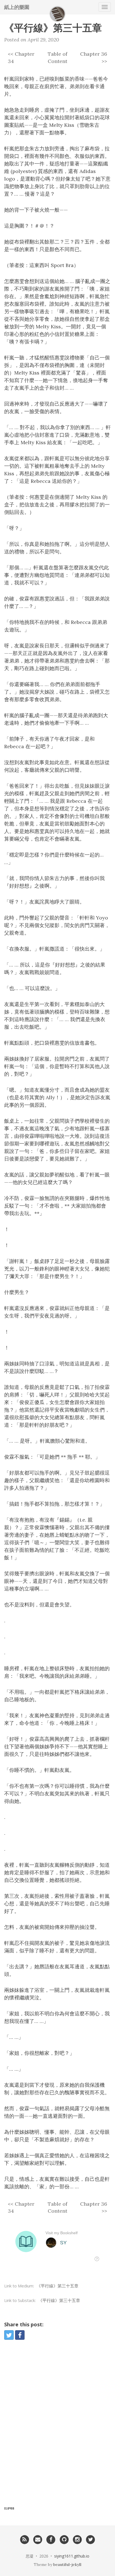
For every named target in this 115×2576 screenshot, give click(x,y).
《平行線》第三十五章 (57, 2286)
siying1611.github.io (72, 2556)
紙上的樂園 (17, 7)
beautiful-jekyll (67, 2565)
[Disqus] (57, 2425)
